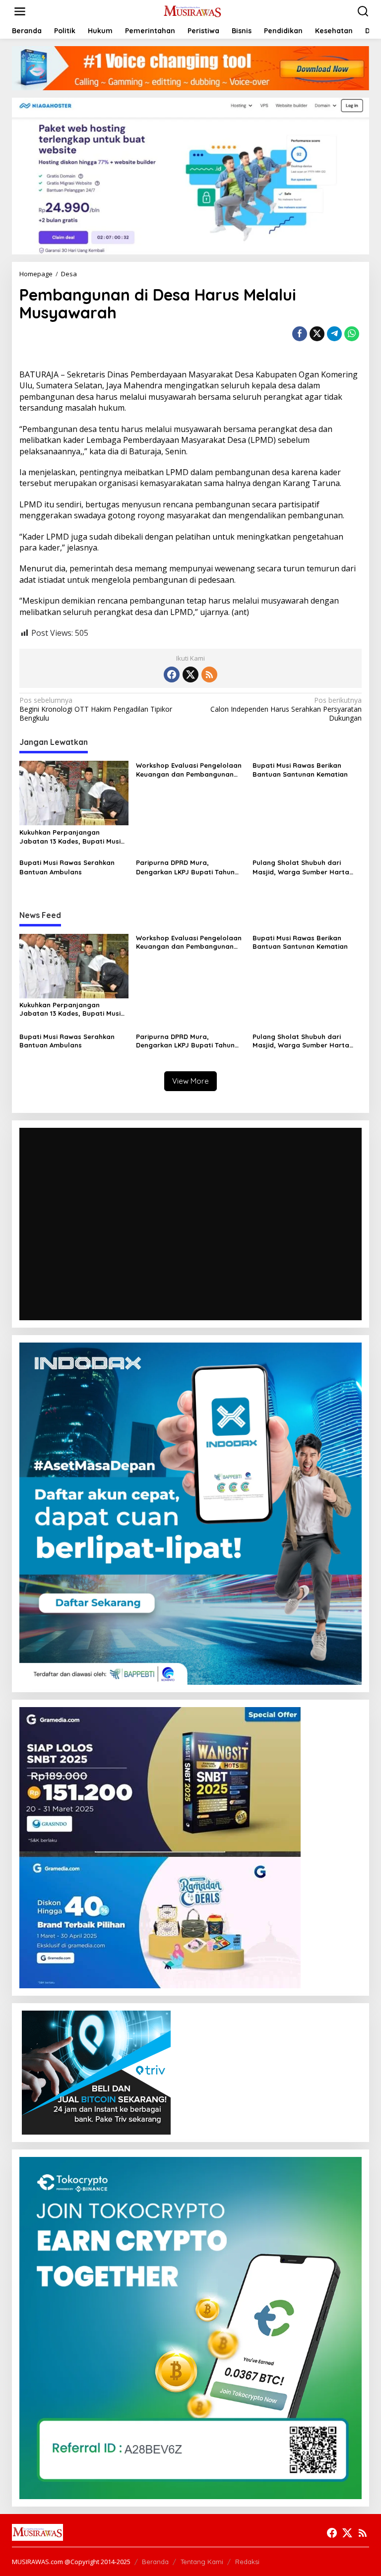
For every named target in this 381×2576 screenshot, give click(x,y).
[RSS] (209, 675)
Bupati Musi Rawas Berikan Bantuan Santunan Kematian (300, 770)
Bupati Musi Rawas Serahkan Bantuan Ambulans (67, 867)
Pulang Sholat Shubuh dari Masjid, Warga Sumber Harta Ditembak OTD (301, 867)
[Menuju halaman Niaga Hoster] (190, 175)
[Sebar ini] (300, 334)
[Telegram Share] (334, 334)
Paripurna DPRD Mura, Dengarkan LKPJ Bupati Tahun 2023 (185, 867)
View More (190, 1081)
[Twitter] (190, 675)
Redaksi (247, 2562)
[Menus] (20, 11)
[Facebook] (172, 675)
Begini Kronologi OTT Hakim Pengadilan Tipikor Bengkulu (96, 709)
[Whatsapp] (352, 334)
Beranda (155, 2562)
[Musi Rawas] (193, 11)
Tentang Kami (202, 2562)
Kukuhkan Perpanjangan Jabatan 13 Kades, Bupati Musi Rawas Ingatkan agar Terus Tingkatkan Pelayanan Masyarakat (70, 837)
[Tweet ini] (317, 334)
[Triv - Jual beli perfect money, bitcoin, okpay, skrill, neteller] (96, 2072)
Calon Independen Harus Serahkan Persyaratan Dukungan (286, 709)
